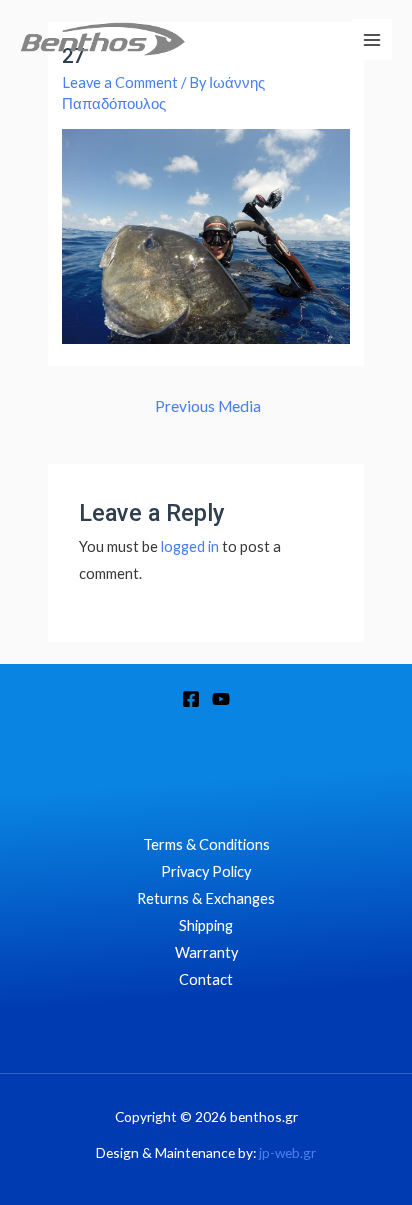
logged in (190, 546)
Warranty (206, 952)
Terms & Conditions (206, 844)
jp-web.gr (287, 1152)
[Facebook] (191, 699)
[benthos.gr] (102, 39)
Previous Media (208, 406)
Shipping (206, 925)
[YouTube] (221, 699)
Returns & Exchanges (206, 898)
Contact (206, 979)
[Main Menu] (372, 39)
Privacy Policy (206, 871)
